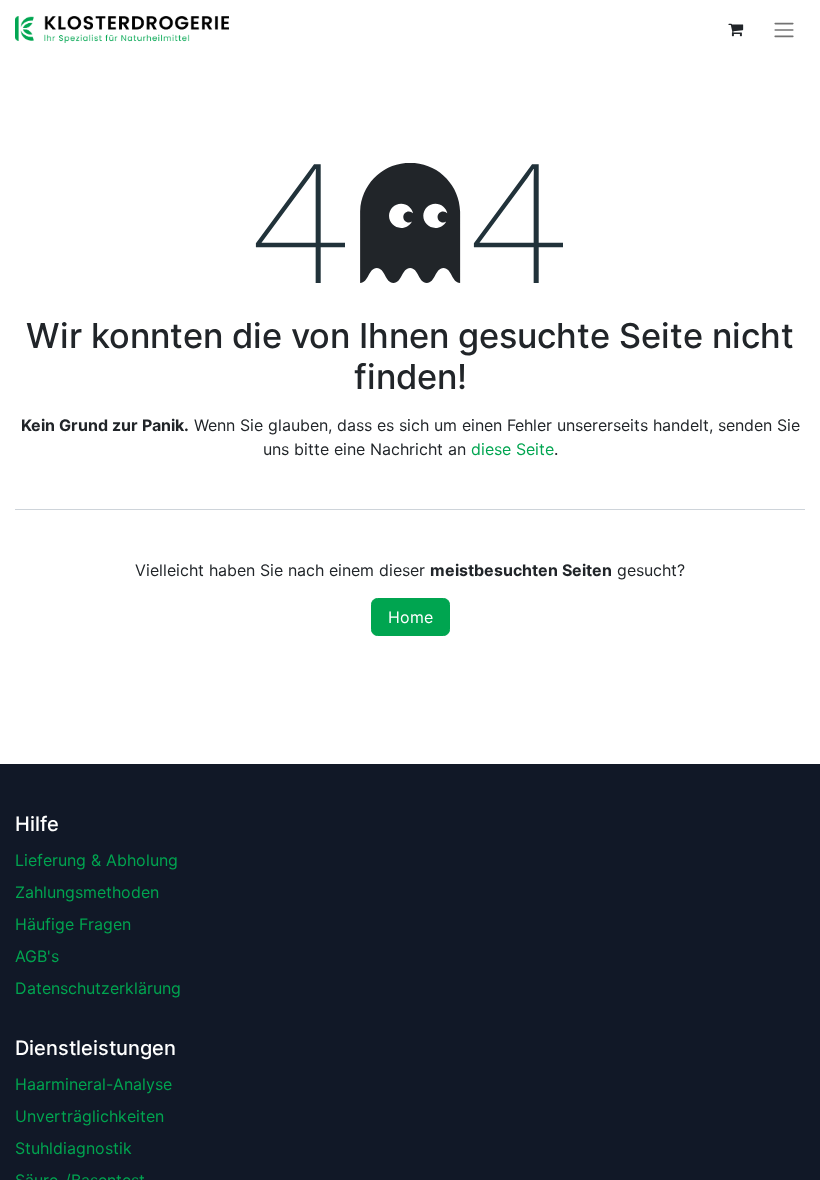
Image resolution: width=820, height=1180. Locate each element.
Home (410, 617)
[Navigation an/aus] (784, 29)
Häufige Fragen (73, 924)
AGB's (37, 956)
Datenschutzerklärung (98, 988)
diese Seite (512, 449)
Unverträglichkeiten (89, 1116)
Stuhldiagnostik (73, 1148)
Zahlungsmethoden (87, 892)
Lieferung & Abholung (96, 860)
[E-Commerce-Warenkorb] (735, 29)
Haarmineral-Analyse (93, 1084)
